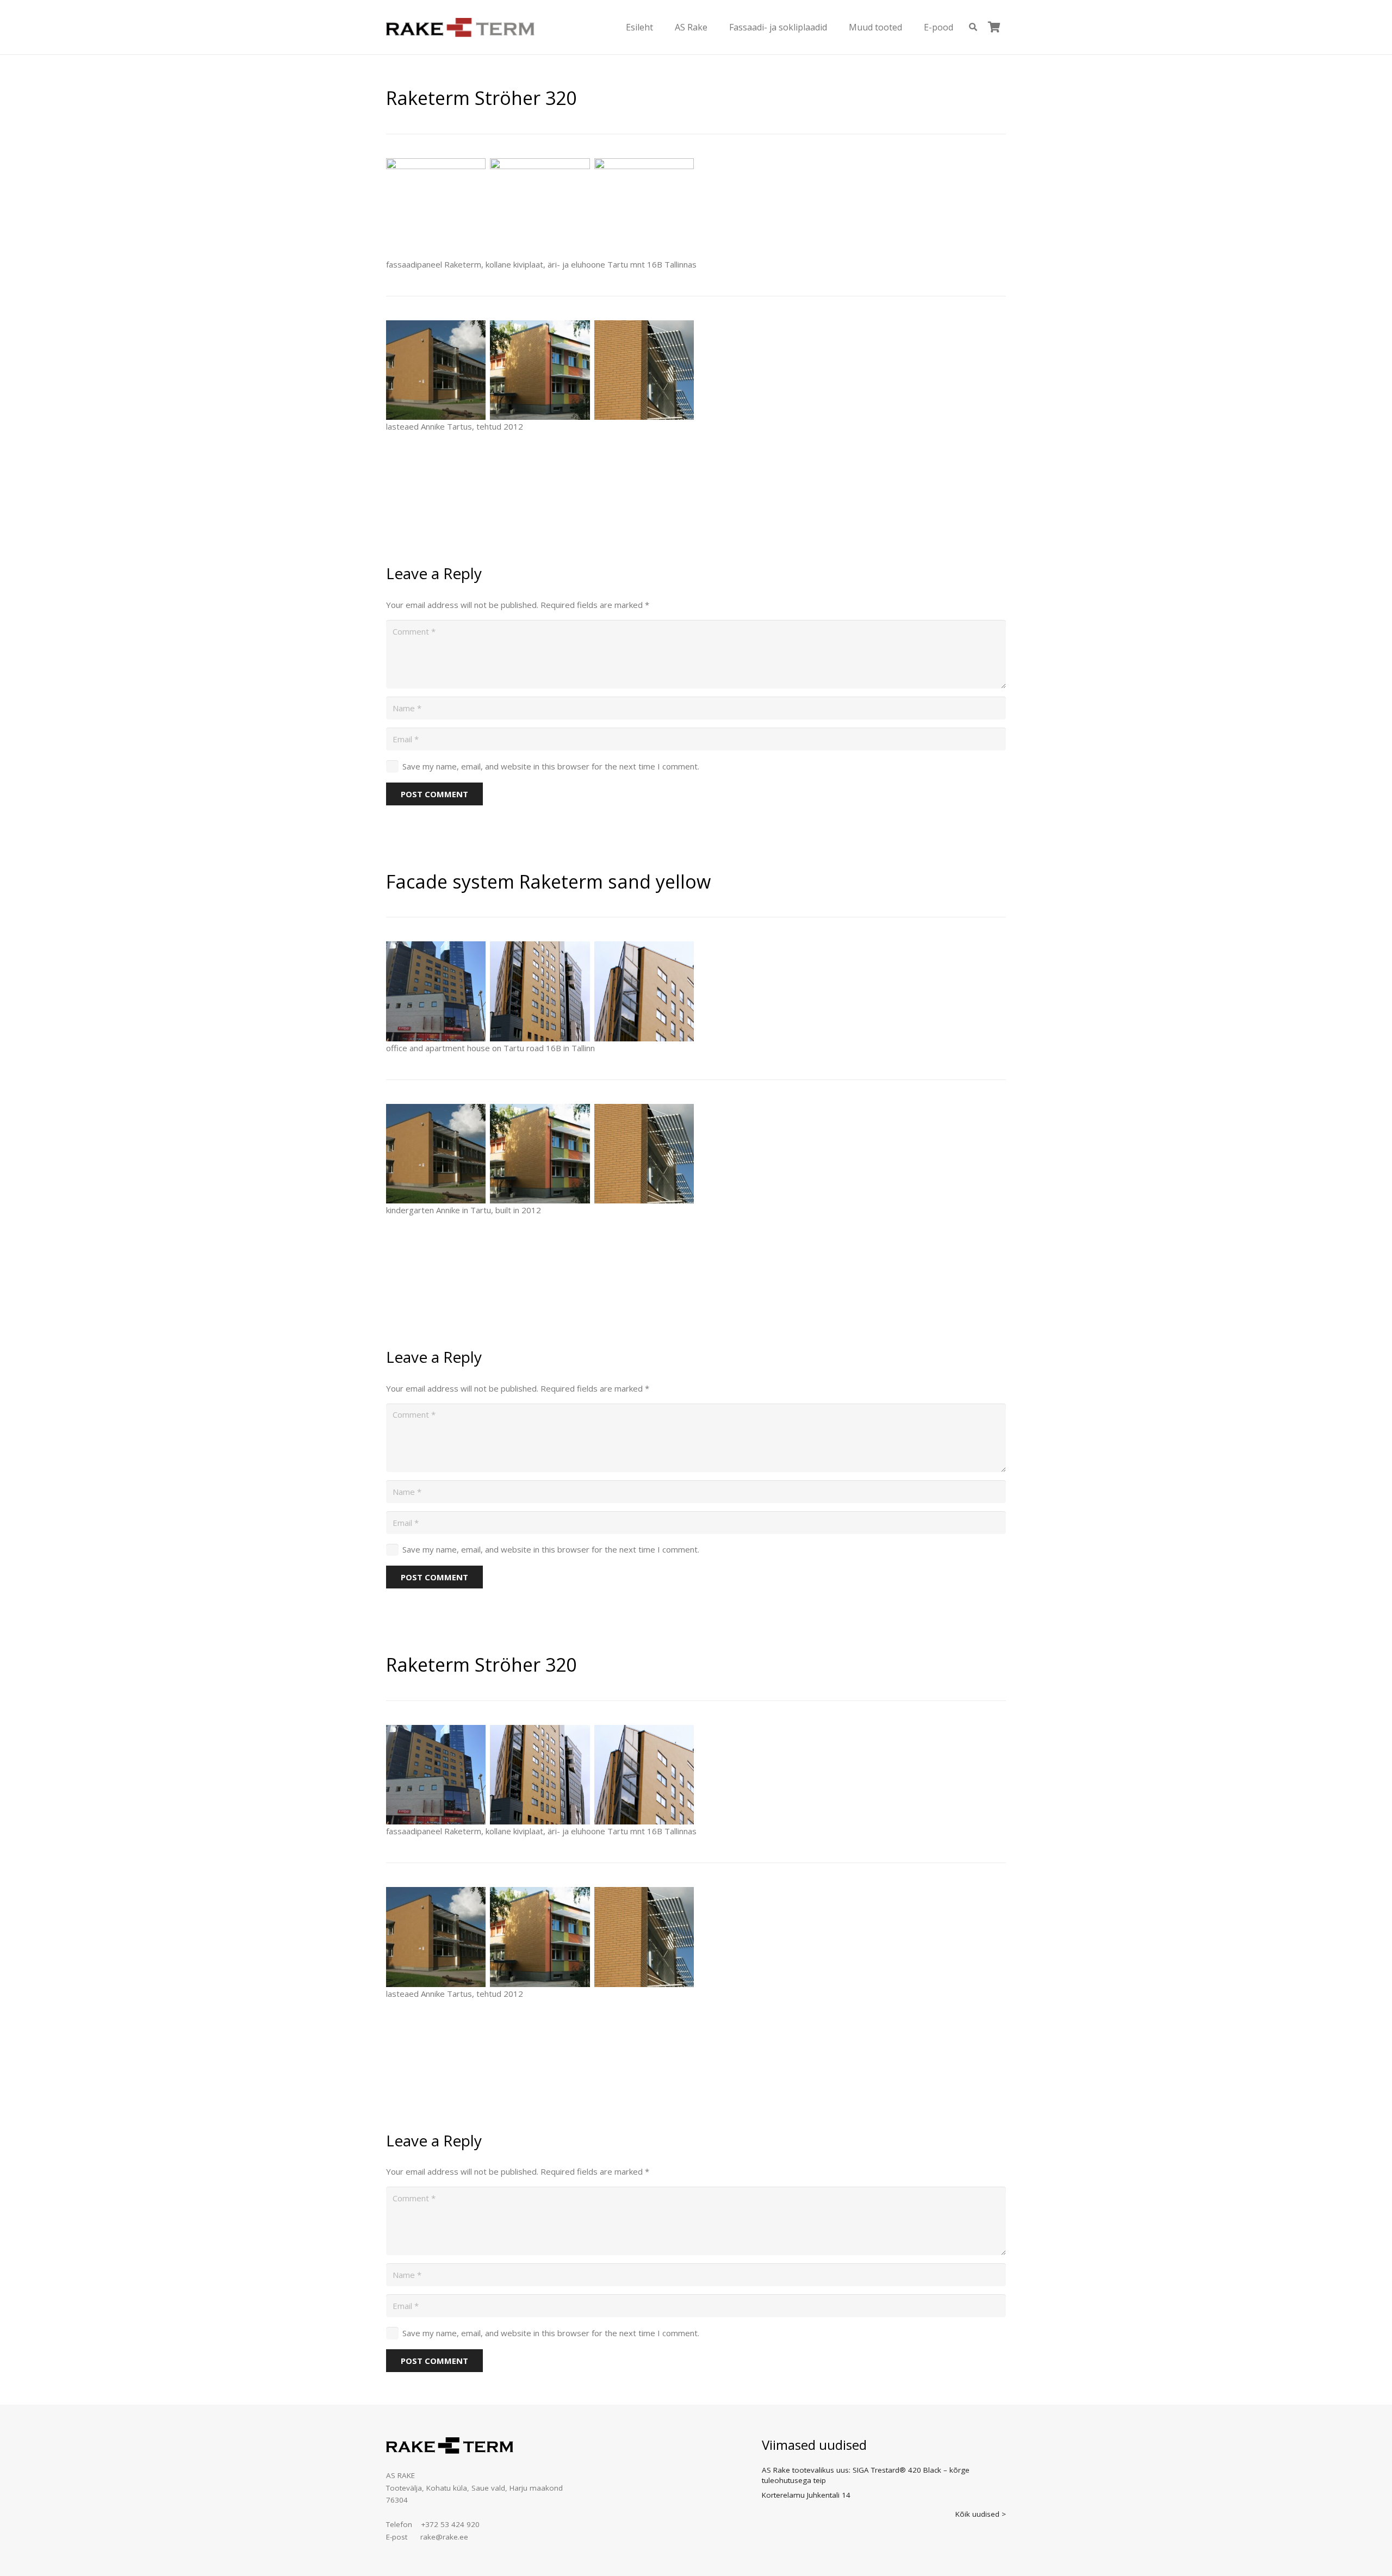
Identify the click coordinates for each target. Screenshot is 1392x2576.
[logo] (460, 27)
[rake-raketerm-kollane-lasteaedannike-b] (540, 370)
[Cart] (994, 27)
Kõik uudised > (981, 2514)
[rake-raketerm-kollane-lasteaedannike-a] (436, 370)
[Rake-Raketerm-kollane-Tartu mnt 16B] (540, 208)
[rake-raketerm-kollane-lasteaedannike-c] (644, 370)
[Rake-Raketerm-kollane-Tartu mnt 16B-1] (436, 208)
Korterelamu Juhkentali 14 (806, 2495)
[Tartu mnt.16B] (644, 208)
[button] (661, 27)
